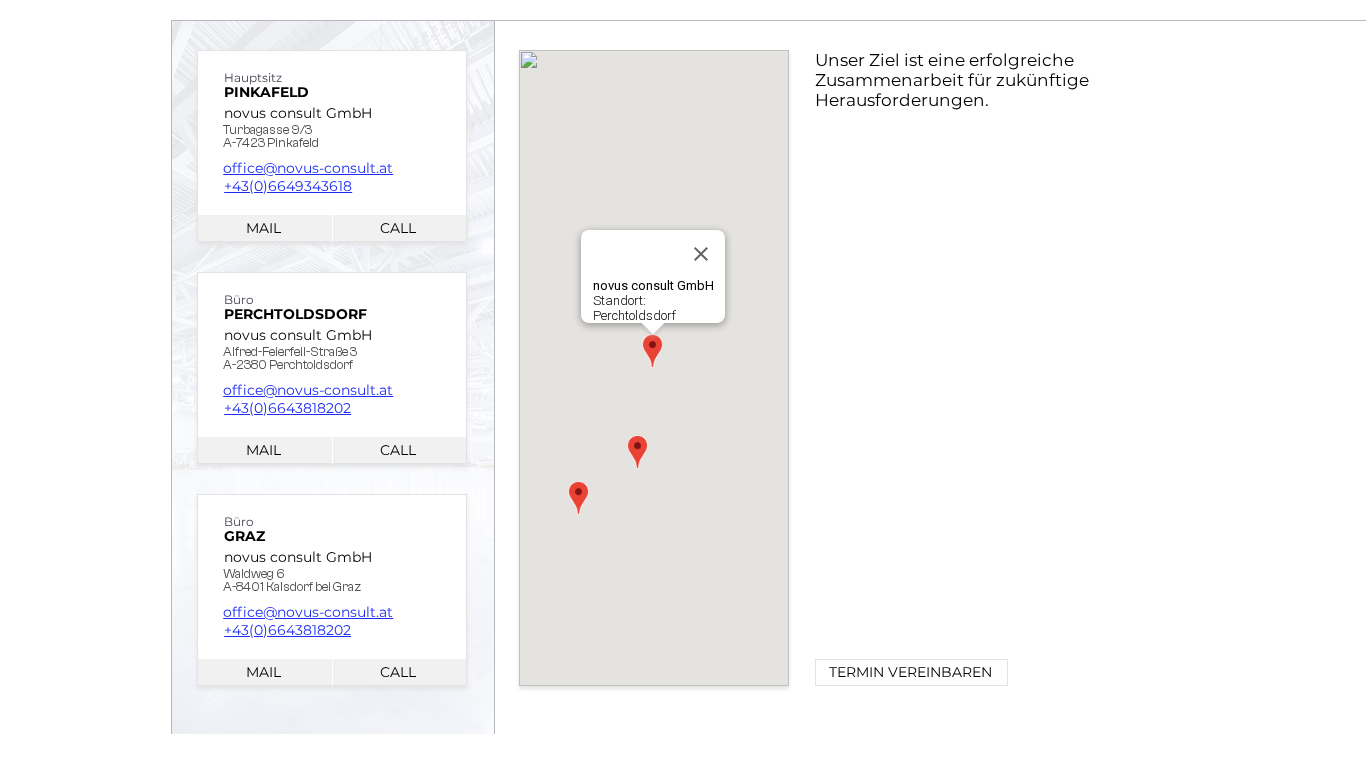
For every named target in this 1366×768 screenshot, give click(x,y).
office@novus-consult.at (308, 168)
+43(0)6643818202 (287, 408)
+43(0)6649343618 (288, 186)
